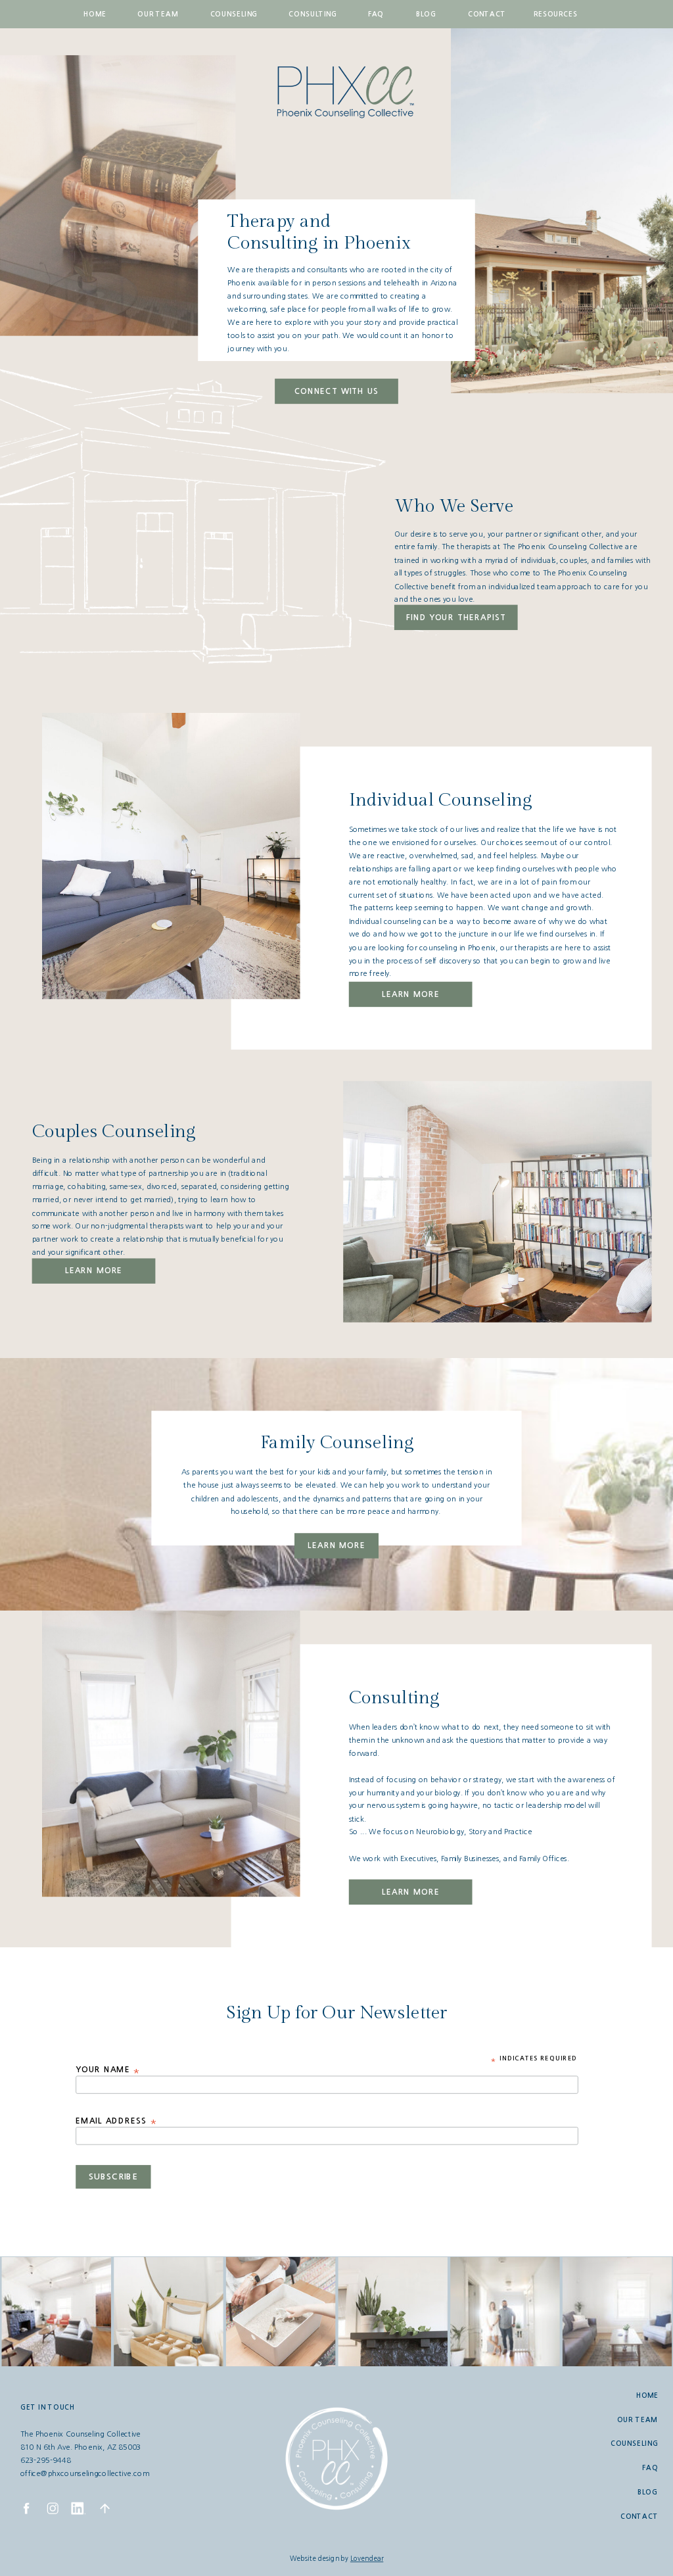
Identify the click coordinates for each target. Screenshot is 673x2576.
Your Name (108, 2070)
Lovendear (367, 2559)
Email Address (117, 2121)
